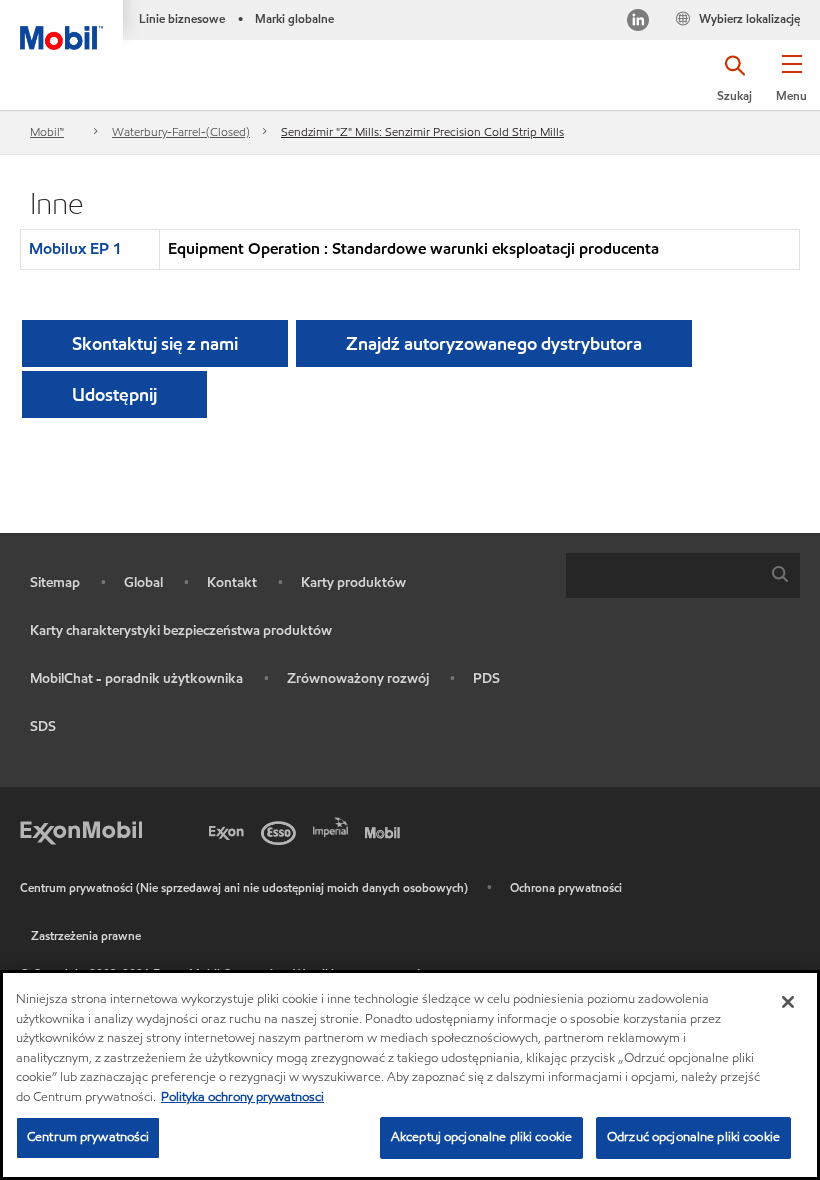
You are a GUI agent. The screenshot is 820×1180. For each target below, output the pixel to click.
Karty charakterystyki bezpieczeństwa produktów (181, 630)
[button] (791, 85)
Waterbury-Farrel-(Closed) (181, 131)
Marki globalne (294, 18)
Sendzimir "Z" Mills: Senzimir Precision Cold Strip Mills (422, 131)
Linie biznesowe (182, 18)
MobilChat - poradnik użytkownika (136, 678)
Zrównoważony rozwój (358, 678)
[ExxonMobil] (81, 831)
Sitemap (55, 582)
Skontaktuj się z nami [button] (155, 343)
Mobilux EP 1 (75, 248)
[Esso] (282, 831)
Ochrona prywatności (566, 887)
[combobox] (683, 575)
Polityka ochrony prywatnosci (242, 1097)
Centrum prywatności (88, 1137)
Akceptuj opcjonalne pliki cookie (481, 1137)
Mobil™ (47, 131)
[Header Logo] (61, 25)
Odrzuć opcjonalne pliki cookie (693, 1137)
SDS (43, 726)
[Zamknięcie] (788, 1002)
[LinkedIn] (638, 22)
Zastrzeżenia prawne (86, 935)
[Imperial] (334, 825)
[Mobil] (386, 831)
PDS (486, 678)
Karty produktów (353, 582)
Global (143, 582)
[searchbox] (663, 575)
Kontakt (232, 582)
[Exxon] (230, 831)
